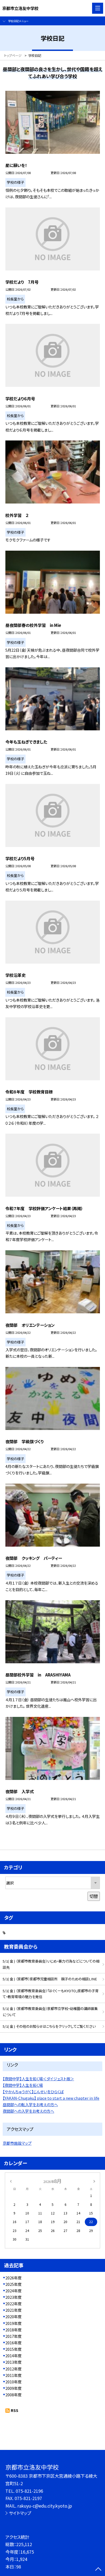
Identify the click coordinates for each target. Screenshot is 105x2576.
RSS (15, 2410)
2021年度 (13, 2310)
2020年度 (13, 2317)
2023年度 (13, 2297)
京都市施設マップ (17, 2143)
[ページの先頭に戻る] (98, 2570)
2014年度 (13, 2356)
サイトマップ (20, 2513)
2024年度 (13, 2291)
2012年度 (13, 2369)
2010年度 (13, 2382)
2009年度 (13, 2388)
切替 (94, 1896)
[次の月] (94, 2181)
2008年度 (13, 2395)
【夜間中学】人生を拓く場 (23, 2085)
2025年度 (13, 2284)
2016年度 (13, 2343)
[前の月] (11, 2181)
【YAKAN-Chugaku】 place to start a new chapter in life (51, 2098)
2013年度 (13, 2362)
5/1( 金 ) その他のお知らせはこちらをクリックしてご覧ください (49, 2026)
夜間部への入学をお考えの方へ (28, 2111)
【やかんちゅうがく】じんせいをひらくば (33, 2092)
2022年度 (13, 2304)
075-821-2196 (29, 2491)
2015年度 (13, 2349)
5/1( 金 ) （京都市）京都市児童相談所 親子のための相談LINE (50, 1979)
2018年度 (13, 2330)
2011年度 (13, 2375)
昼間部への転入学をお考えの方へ (30, 2105)
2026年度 (13, 2278)
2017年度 (13, 2336)
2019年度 (13, 2323)
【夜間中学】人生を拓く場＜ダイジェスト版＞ (38, 2079)
